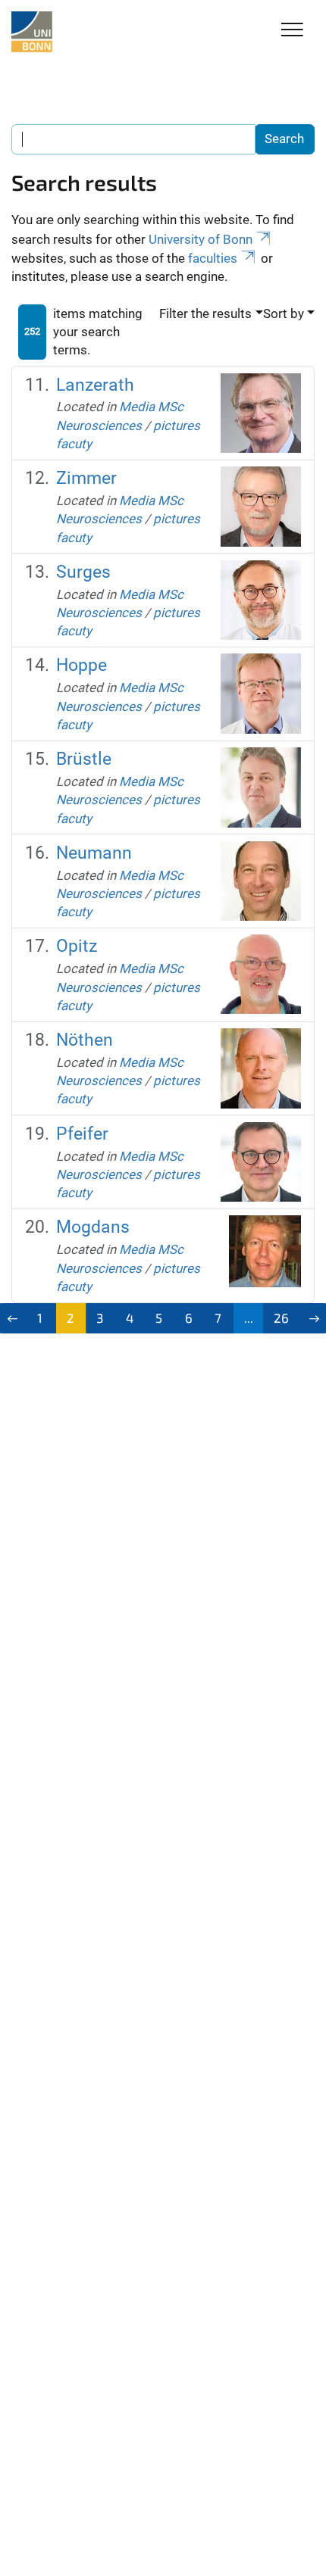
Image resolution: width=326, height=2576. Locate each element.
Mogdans (93, 1227)
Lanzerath (95, 385)
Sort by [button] (284, 313)
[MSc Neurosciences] (32, 32)
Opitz (77, 946)
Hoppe (81, 665)
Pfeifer (82, 1134)
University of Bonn (201, 239)
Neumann (94, 853)
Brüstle (84, 759)
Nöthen (85, 1040)
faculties (213, 258)
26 (281, 1318)
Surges (83, 572)
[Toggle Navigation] (292, 31)
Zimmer (86, 478)
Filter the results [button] (205, 313)
